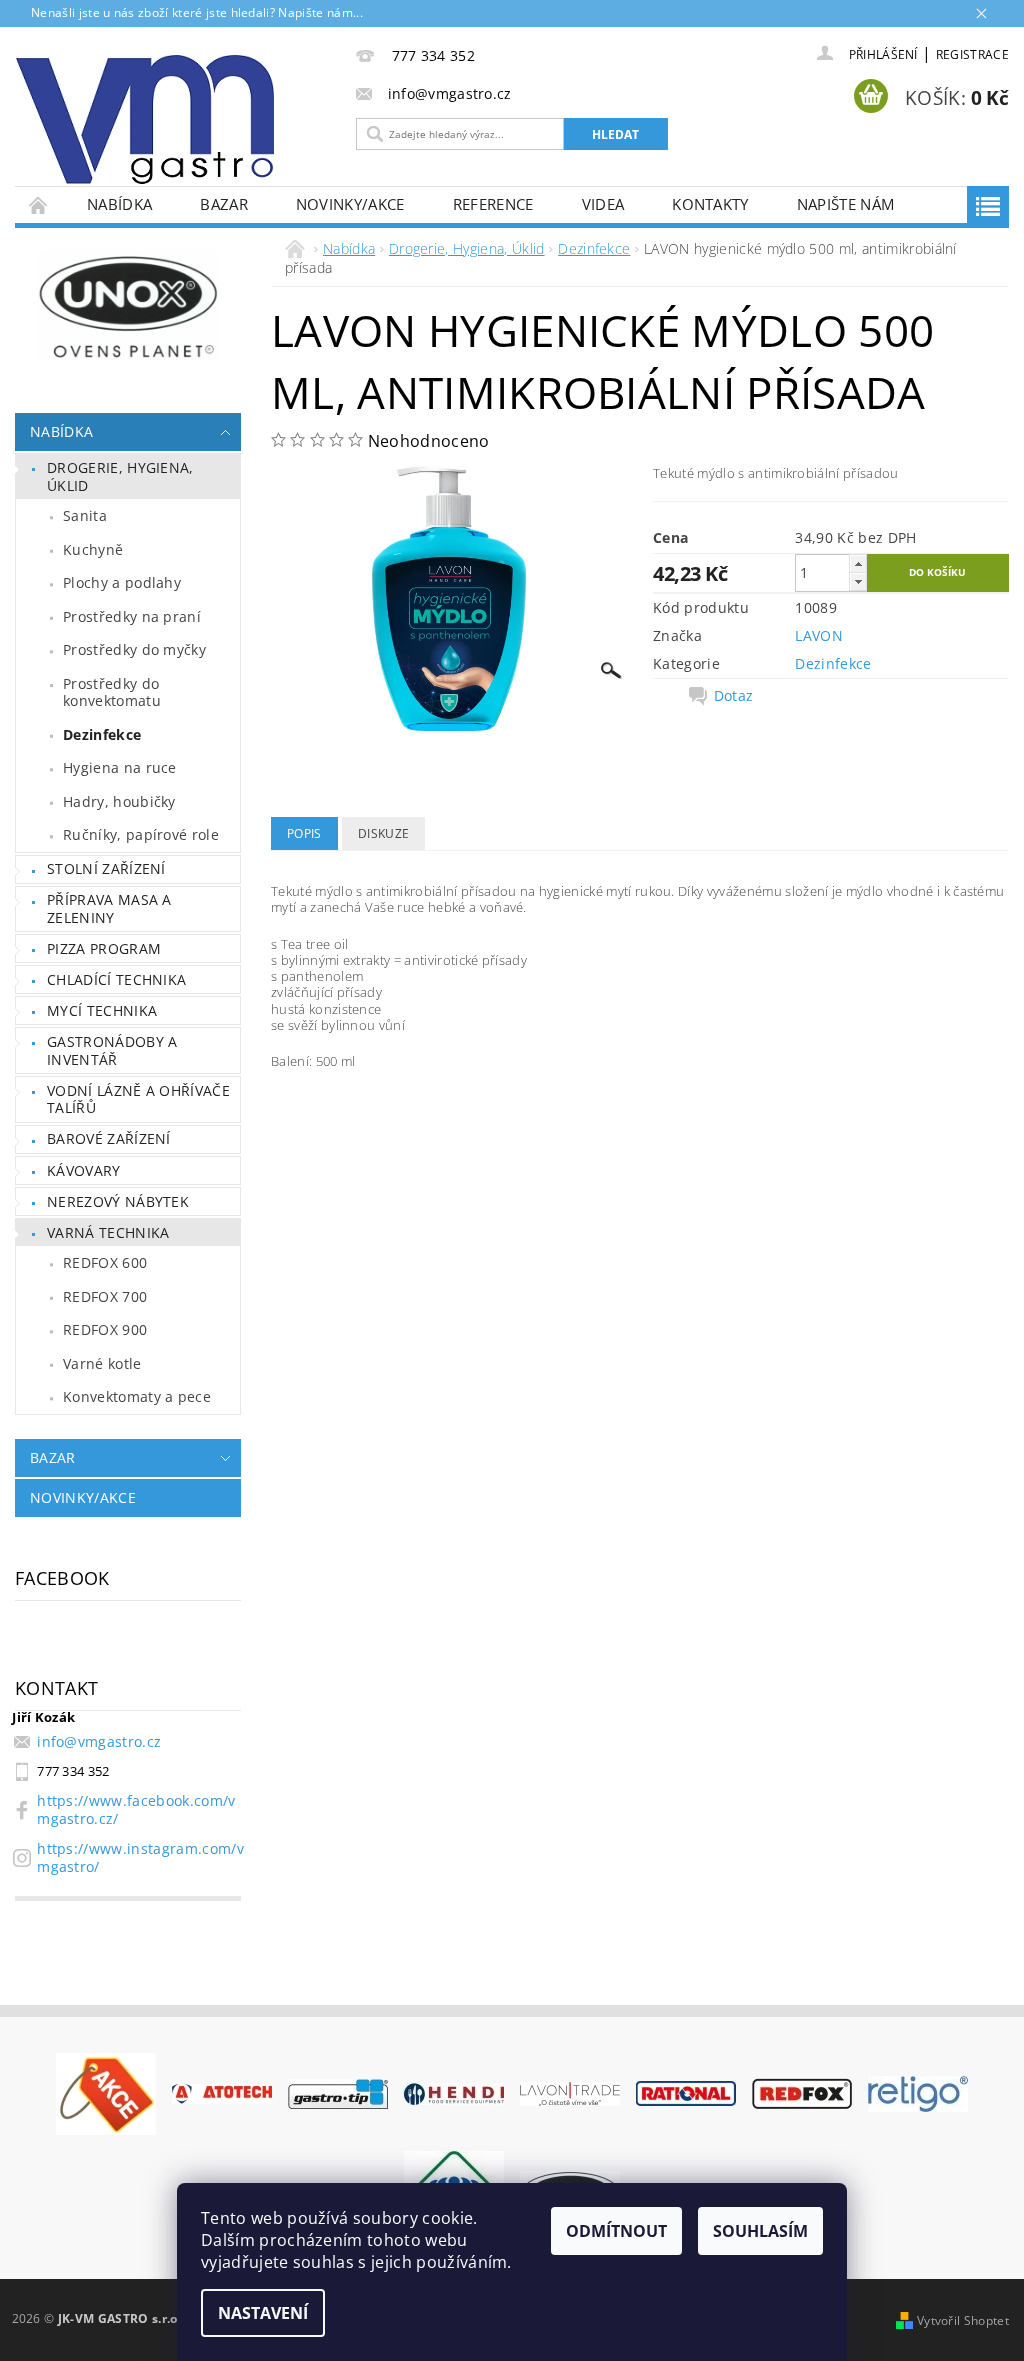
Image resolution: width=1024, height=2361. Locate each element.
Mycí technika (102, 1010)
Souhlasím (760, 2231)
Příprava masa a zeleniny (109, 908)
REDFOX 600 (105, 1262)
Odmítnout (616, 2231)
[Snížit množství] (858, 581)
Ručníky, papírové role (141, 834)
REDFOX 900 (105, 1329)
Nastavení (263, 2313)
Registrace (972, 54)
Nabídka (119, 204)
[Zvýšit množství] (858, 563)
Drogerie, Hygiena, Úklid (120, 476)
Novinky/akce (350, 204)
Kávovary (84, 1170)
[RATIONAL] (686, 2092)
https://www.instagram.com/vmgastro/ (140, 1857)
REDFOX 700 (105, 1296)
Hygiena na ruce (120, 767)
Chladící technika (116, 979)
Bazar (224, 204)
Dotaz (734, 696)
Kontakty (710, 204)
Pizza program (104, 948)
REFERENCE (493, 204)
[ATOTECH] (222, 2093)
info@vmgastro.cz (99, 1741)
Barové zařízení (109, 1138)
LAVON (819, 635)
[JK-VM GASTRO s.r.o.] (171, 119)
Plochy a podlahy (122, 582)
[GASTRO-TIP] (338, 2092)
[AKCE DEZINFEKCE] (106, 2092)
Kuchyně (93, 549)
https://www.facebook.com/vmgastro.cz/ (136, 1809)
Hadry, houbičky (119, 801)
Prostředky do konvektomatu (112, 692)
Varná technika (108, 1232)
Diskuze (383, 833)
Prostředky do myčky (134, 649)
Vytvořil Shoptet (963, 2320)
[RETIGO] (918, 2092)
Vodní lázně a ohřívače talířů (138, 1099)
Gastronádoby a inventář (112, 1050)
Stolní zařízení (106, 868)
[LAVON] (570, 2092)
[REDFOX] (802, 2092)
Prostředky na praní (132, 616)
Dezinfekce (102, 734)
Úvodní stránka (39, 204)
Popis (304, 833)
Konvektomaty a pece (137, 1396)
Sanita (85, 515)
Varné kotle (102, 1363)
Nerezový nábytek (118, 1201)
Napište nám (846, 204)
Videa (603, 204)
